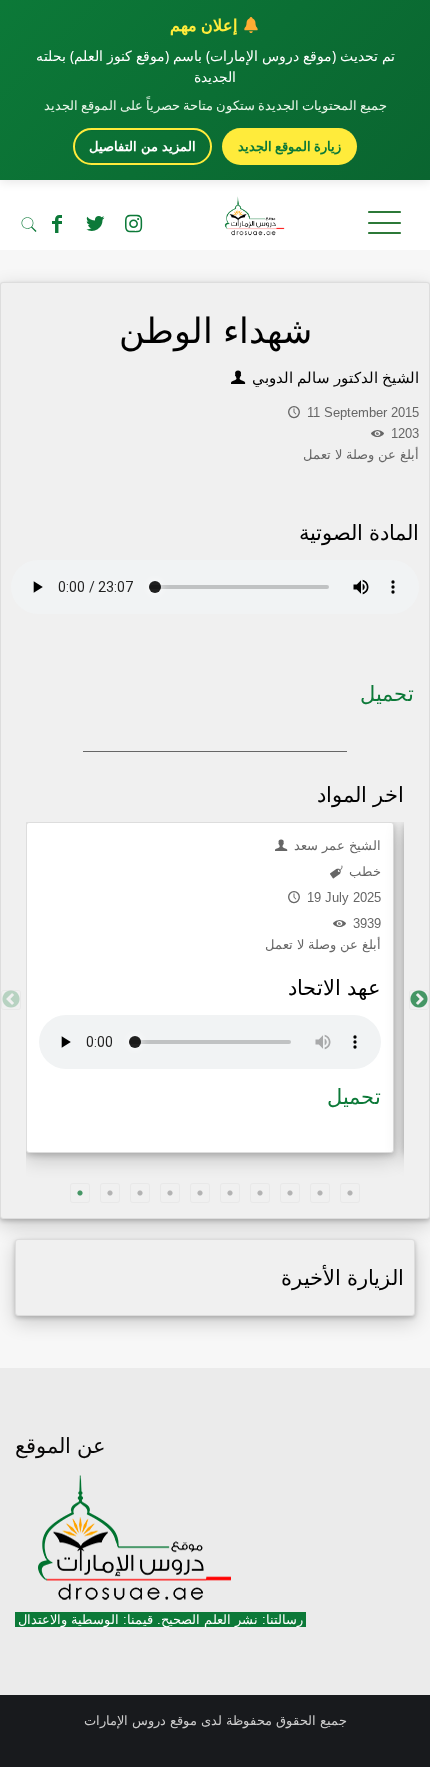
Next (419, 1000)
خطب (363, 871)
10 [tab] (350, 1193)
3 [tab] (140, 1193)
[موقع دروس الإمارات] (215, 220)
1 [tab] (80, 1193)
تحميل (387, 693)
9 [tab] (320, 1193)
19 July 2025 (342, 897)
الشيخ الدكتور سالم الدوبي (333, 377)
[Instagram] (133, 224)
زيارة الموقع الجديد (289, 146)
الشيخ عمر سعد (335, 845)
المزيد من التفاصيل (142, 146)
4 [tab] (170, 1193)
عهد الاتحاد (334, 987)
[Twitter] (95, 224)
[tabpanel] (210, 987)
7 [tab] (260, 1193)
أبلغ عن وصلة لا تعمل (323, 944)
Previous (11, 1000)
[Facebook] (57, 224)
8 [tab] (290, 1193)
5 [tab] (200, 1193)
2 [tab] (110, 1193)
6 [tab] (230, 1193)
